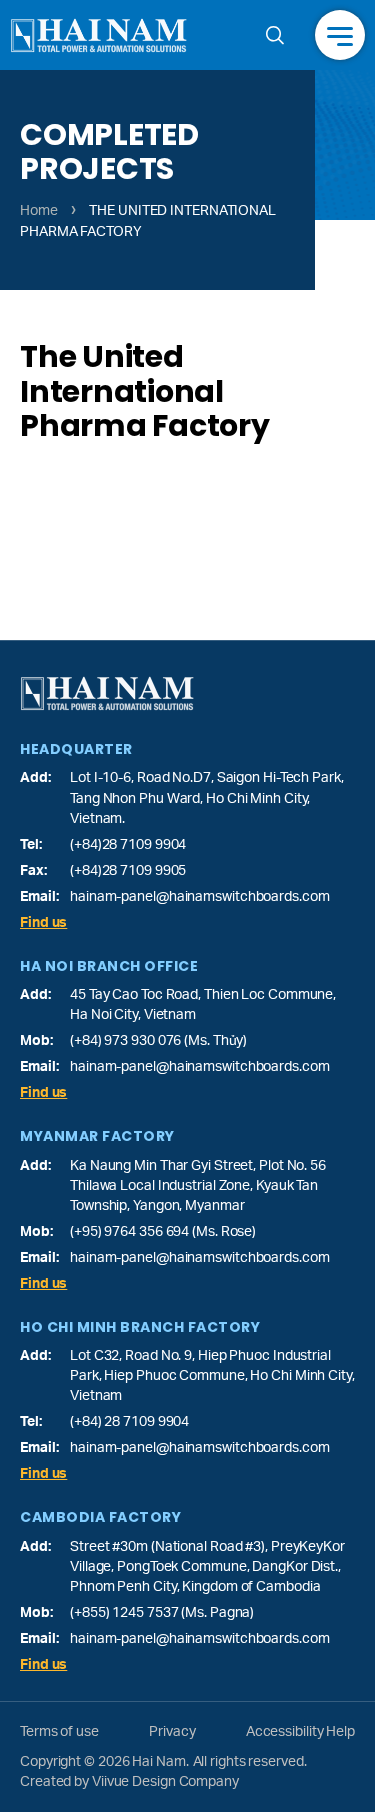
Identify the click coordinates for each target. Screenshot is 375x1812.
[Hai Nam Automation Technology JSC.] (99, 35)
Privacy (172, 1732)
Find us (43, 923)
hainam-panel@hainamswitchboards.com (200, 897)
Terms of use (59, 1732)
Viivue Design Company (165, 1782)
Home (39, 211)
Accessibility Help (300, 1732)
